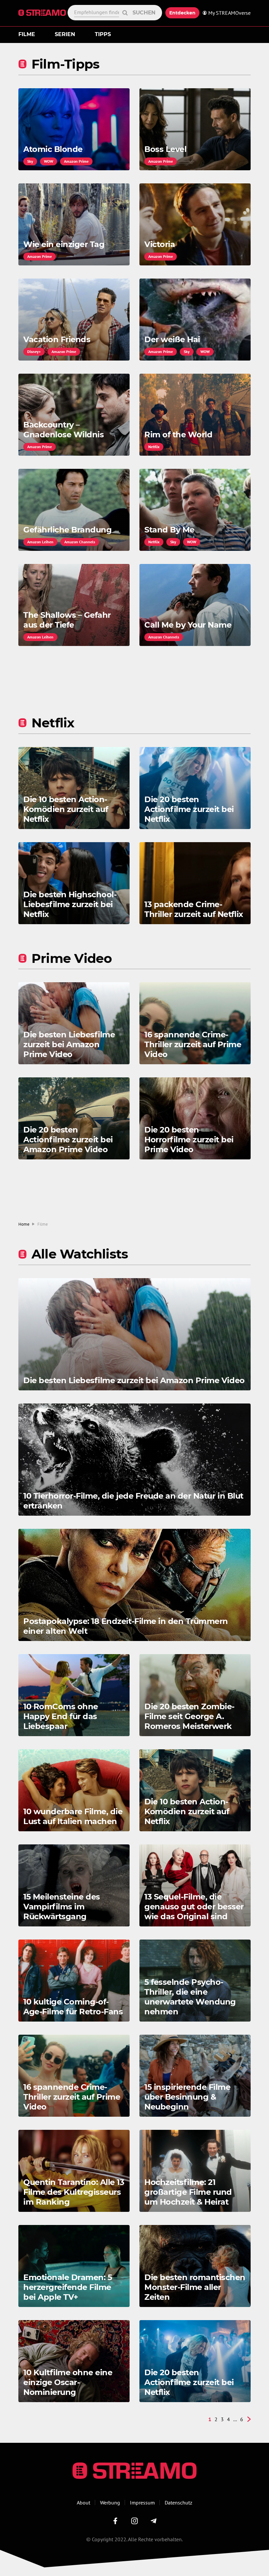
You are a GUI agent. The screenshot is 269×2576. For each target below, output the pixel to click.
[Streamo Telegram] (154, 2521)
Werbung (110, 2503)
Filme (27, 34)
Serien (65, 34)
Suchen (144, 13)
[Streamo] (43, 13)
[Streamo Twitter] (134, 2521)
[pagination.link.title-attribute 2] (249, 2419)
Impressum (142, 2503)
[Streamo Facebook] (115, 2521)
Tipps (103, 34)
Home (24, 1224)
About (83, 2503)
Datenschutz (178, 2503)
